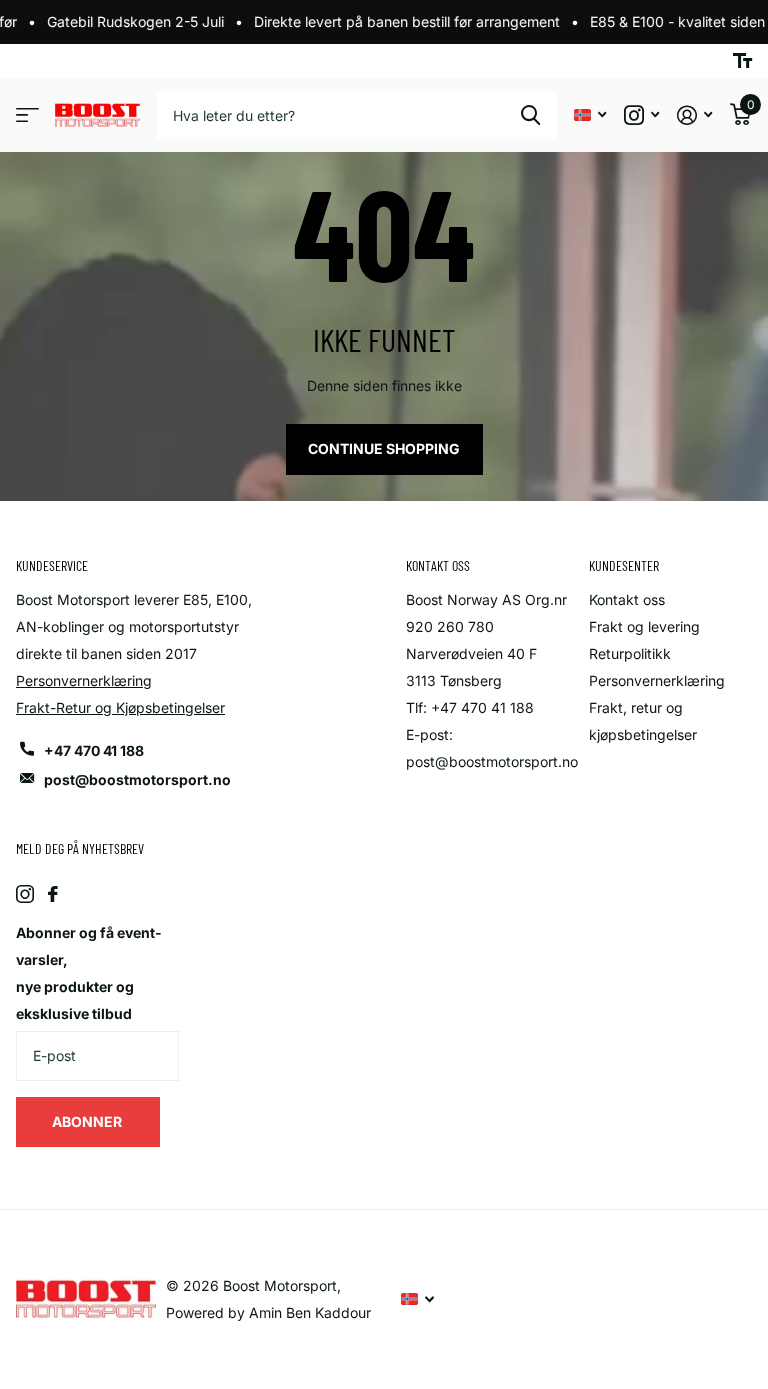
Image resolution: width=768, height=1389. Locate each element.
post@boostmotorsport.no (137, 779)
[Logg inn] (694, 115)
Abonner (88, 1121)
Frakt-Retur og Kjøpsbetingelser (120, 707)
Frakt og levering (644, 626)
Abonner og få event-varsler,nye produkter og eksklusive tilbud (89, 973)
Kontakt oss (627, 599)
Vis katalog (27, 115)
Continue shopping (384, 448)
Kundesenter (624, 565)
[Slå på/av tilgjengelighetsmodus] (742, 61)
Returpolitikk (630, 653)
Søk (530, 115)
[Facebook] (53, 894)
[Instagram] (25, 894)
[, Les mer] (641, 115)
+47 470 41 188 (94, 750)
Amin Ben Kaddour (310, 1312)
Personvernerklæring (84, 680)
